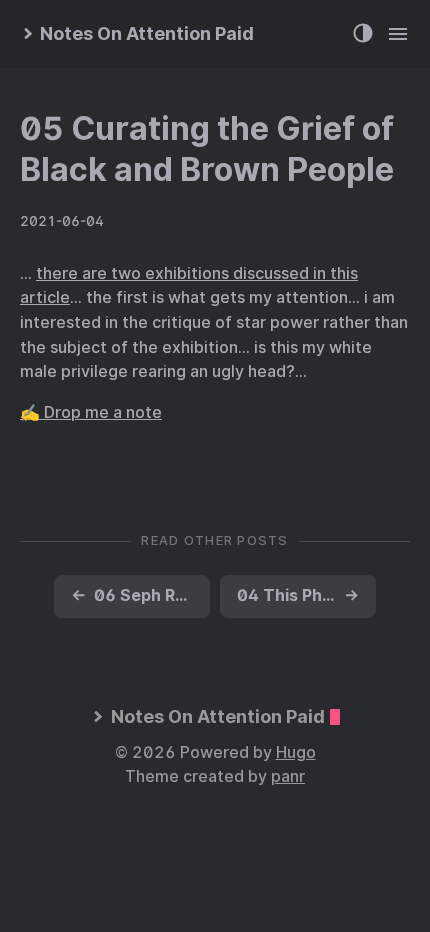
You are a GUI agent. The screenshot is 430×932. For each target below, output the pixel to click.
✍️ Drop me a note (91, 412)
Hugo (296, 752)
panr (288, 776)
